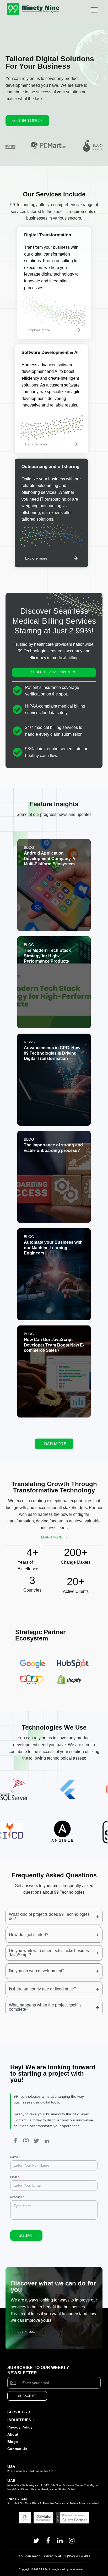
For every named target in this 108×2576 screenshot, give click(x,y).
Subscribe (27, 2396)
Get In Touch (27, 2332)
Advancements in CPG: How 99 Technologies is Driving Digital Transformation (52, 1053)
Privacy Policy (20, 2427)
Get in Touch (27, 121)
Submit (26, 2235)
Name (15, 2157)
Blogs (13, 2442)
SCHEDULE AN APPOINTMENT (54, 672)
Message (17, 2197)
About (13, 2434)
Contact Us (17, 2449)
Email (15, 2177)
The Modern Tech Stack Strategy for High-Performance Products (47, 956)
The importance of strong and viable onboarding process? (53, 1148)
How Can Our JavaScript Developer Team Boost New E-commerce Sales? (54, 1345)
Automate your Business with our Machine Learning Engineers (53, 1248)
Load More (54, 1444)
